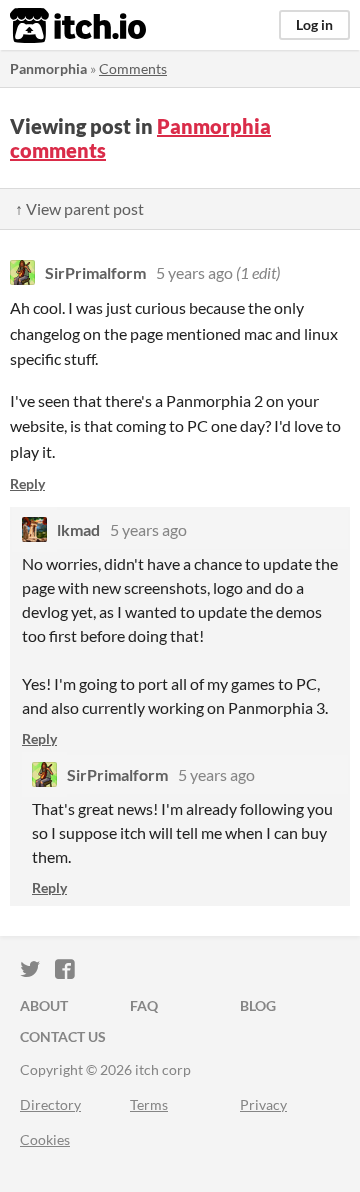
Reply (27, 483)
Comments (133, 68)
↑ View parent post (79, 208)
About (44, 1005)
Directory (50, 1104)
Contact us (63, 1036)
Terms (149, 1104)
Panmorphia (48, 68)
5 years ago (194, 272)
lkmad (78, 529)
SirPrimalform (95, 272)
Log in (314, 24)
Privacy (263, 1104)
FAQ (144, 1005)
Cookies (45, 1139)
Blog (258, 1005)
